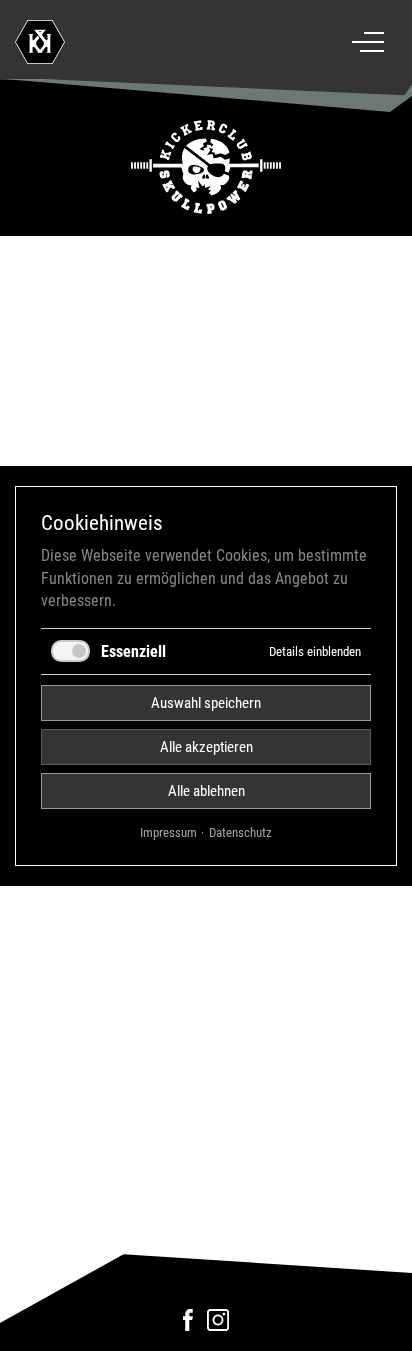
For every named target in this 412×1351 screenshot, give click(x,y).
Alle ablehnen (206, 790)
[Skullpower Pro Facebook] (188, 1326)
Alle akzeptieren (206, 746)
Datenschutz (240, 831)
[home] (125, 42)
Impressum (168, 831)
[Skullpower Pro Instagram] (218, 1326)
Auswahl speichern (206, 702)
